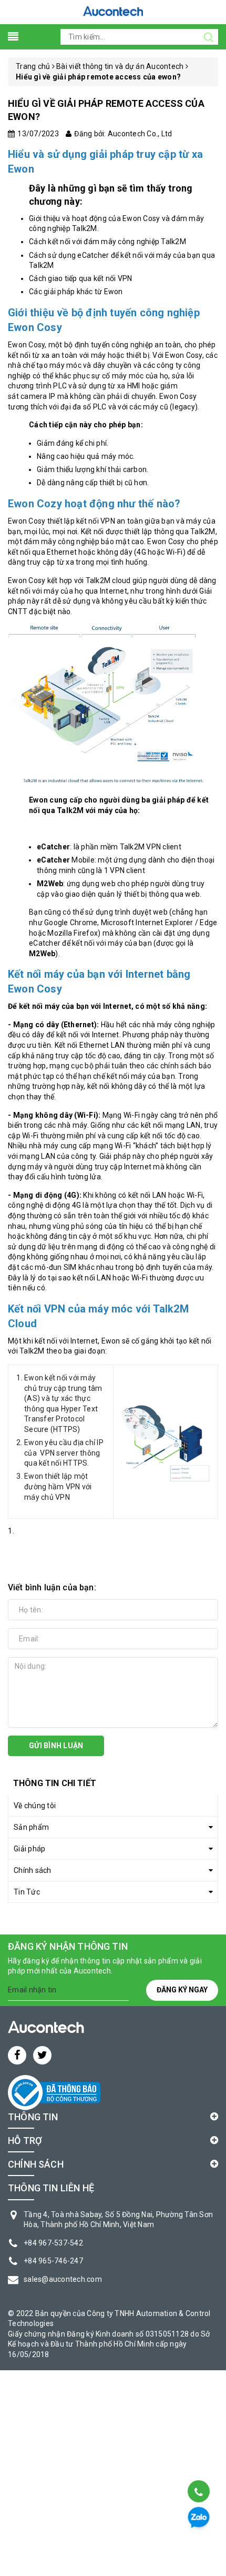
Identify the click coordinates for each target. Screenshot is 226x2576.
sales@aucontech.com (63, 2279)
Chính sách (33, 1870)
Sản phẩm (31, 1827)
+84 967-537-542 (53, 2243)
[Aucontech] (113, 11)
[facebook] (17, 2055)
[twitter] (42, 2055)
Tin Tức (27, 1892)
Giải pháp (29, 1849)
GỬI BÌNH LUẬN (56, 1746)
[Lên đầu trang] (198, 2465)
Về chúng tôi (35, 1806)
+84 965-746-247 (53, 2261)
